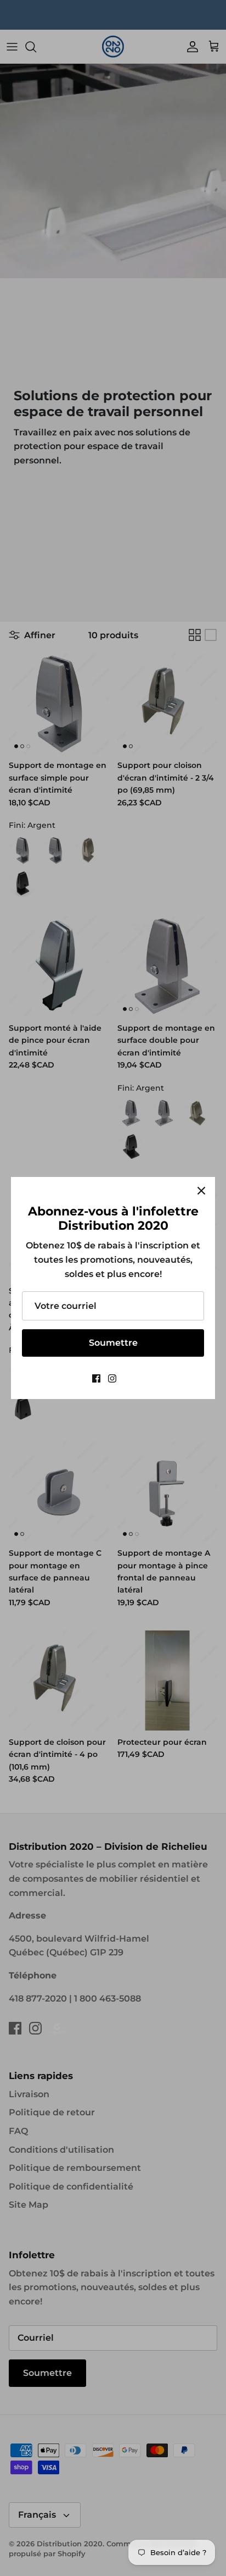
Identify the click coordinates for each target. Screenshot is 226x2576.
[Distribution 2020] (129, 1378)
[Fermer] (201, 1191)
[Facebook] (96, 1378)
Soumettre (113, 1343)
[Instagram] (112, 1378)
